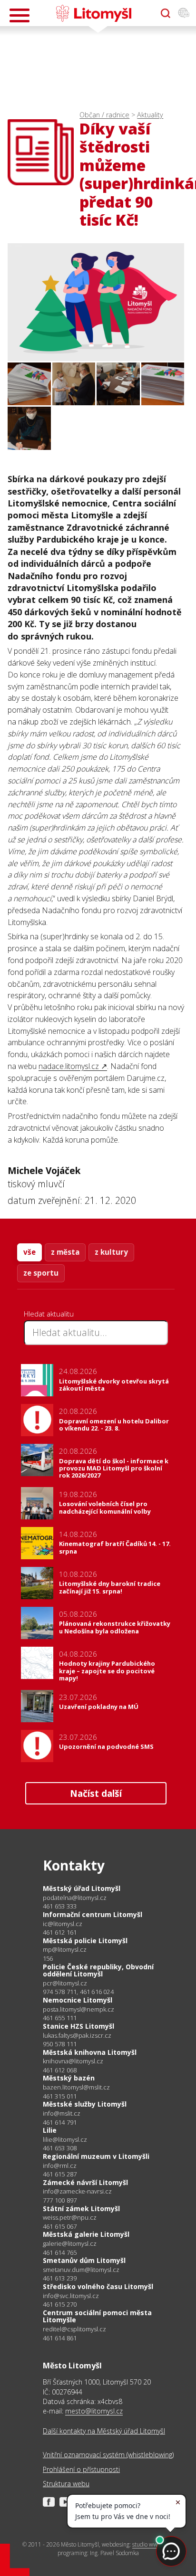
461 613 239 (60, 2278)
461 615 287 (60, 2174)
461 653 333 (60, 1906)
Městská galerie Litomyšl (86, 2234)
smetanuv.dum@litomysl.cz (81, 2270)
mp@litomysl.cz (65, 1950)
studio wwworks (152, 2544)
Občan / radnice (104, 115)
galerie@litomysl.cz (70, 2244)
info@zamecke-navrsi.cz (77, 2191)
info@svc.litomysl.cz (71, 2296)
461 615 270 (60, 2304)
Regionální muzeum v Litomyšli (96, 2156)
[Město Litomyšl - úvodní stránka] (93, 13)
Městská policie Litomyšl (85, 1941)
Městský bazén (69, 2078)
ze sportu (41, 1273)
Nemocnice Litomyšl (78, 2000)
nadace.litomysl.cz (69, 1066)
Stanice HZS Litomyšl (78, 2026)
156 (48, 1958)
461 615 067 (60, 2226)
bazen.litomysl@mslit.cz (76, 2087)
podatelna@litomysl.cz (75, 1898)
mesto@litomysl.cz (94, 2411)
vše (29, 1252)
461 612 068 (60, 2070)
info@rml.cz (60, 2166)
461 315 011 (60, 2096)
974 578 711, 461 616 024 (78, 1992)
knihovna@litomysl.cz (73, 2061)
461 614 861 (60, 2338)
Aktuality (150, 115)
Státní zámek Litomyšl (81, 2209)
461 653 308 (60, 2148)
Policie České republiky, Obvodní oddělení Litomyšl (98, 1970)
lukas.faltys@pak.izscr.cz (77, 2036)
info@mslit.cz (62, 2113)
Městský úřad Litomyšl (82, 1888)
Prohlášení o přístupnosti (81, 2469)
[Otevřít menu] (20, 15)
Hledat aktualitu (49, 1314)
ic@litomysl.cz (63, 1924)
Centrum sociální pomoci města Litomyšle (97, 2316)
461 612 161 (60, 1932)
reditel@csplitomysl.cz (74, 2329)
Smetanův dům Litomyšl (84, 2260)
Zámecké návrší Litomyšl (85, 2182)
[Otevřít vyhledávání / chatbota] (166, 13)
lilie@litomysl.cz (65, 2140)
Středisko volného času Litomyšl (98, 2286)
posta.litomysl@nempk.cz (78, 2009)
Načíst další (96, 1793)
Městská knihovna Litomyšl (90, 2052)
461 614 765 (60, 2252)
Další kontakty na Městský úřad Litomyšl (104, 2431)
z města (65, 1252)
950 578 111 (60, 2044)
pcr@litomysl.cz (65, 1983)
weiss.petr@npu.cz (70, 2218)
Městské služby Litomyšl (85, 2104)
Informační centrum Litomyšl (93, 1914)
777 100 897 (60, 2200)
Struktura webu (66, 2484)
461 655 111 (60, 2018)
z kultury (111, 1252)
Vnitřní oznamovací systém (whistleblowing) (108, 2455)
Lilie (50, 2130)
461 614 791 (60, 2122)
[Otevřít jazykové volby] (184, 13)
